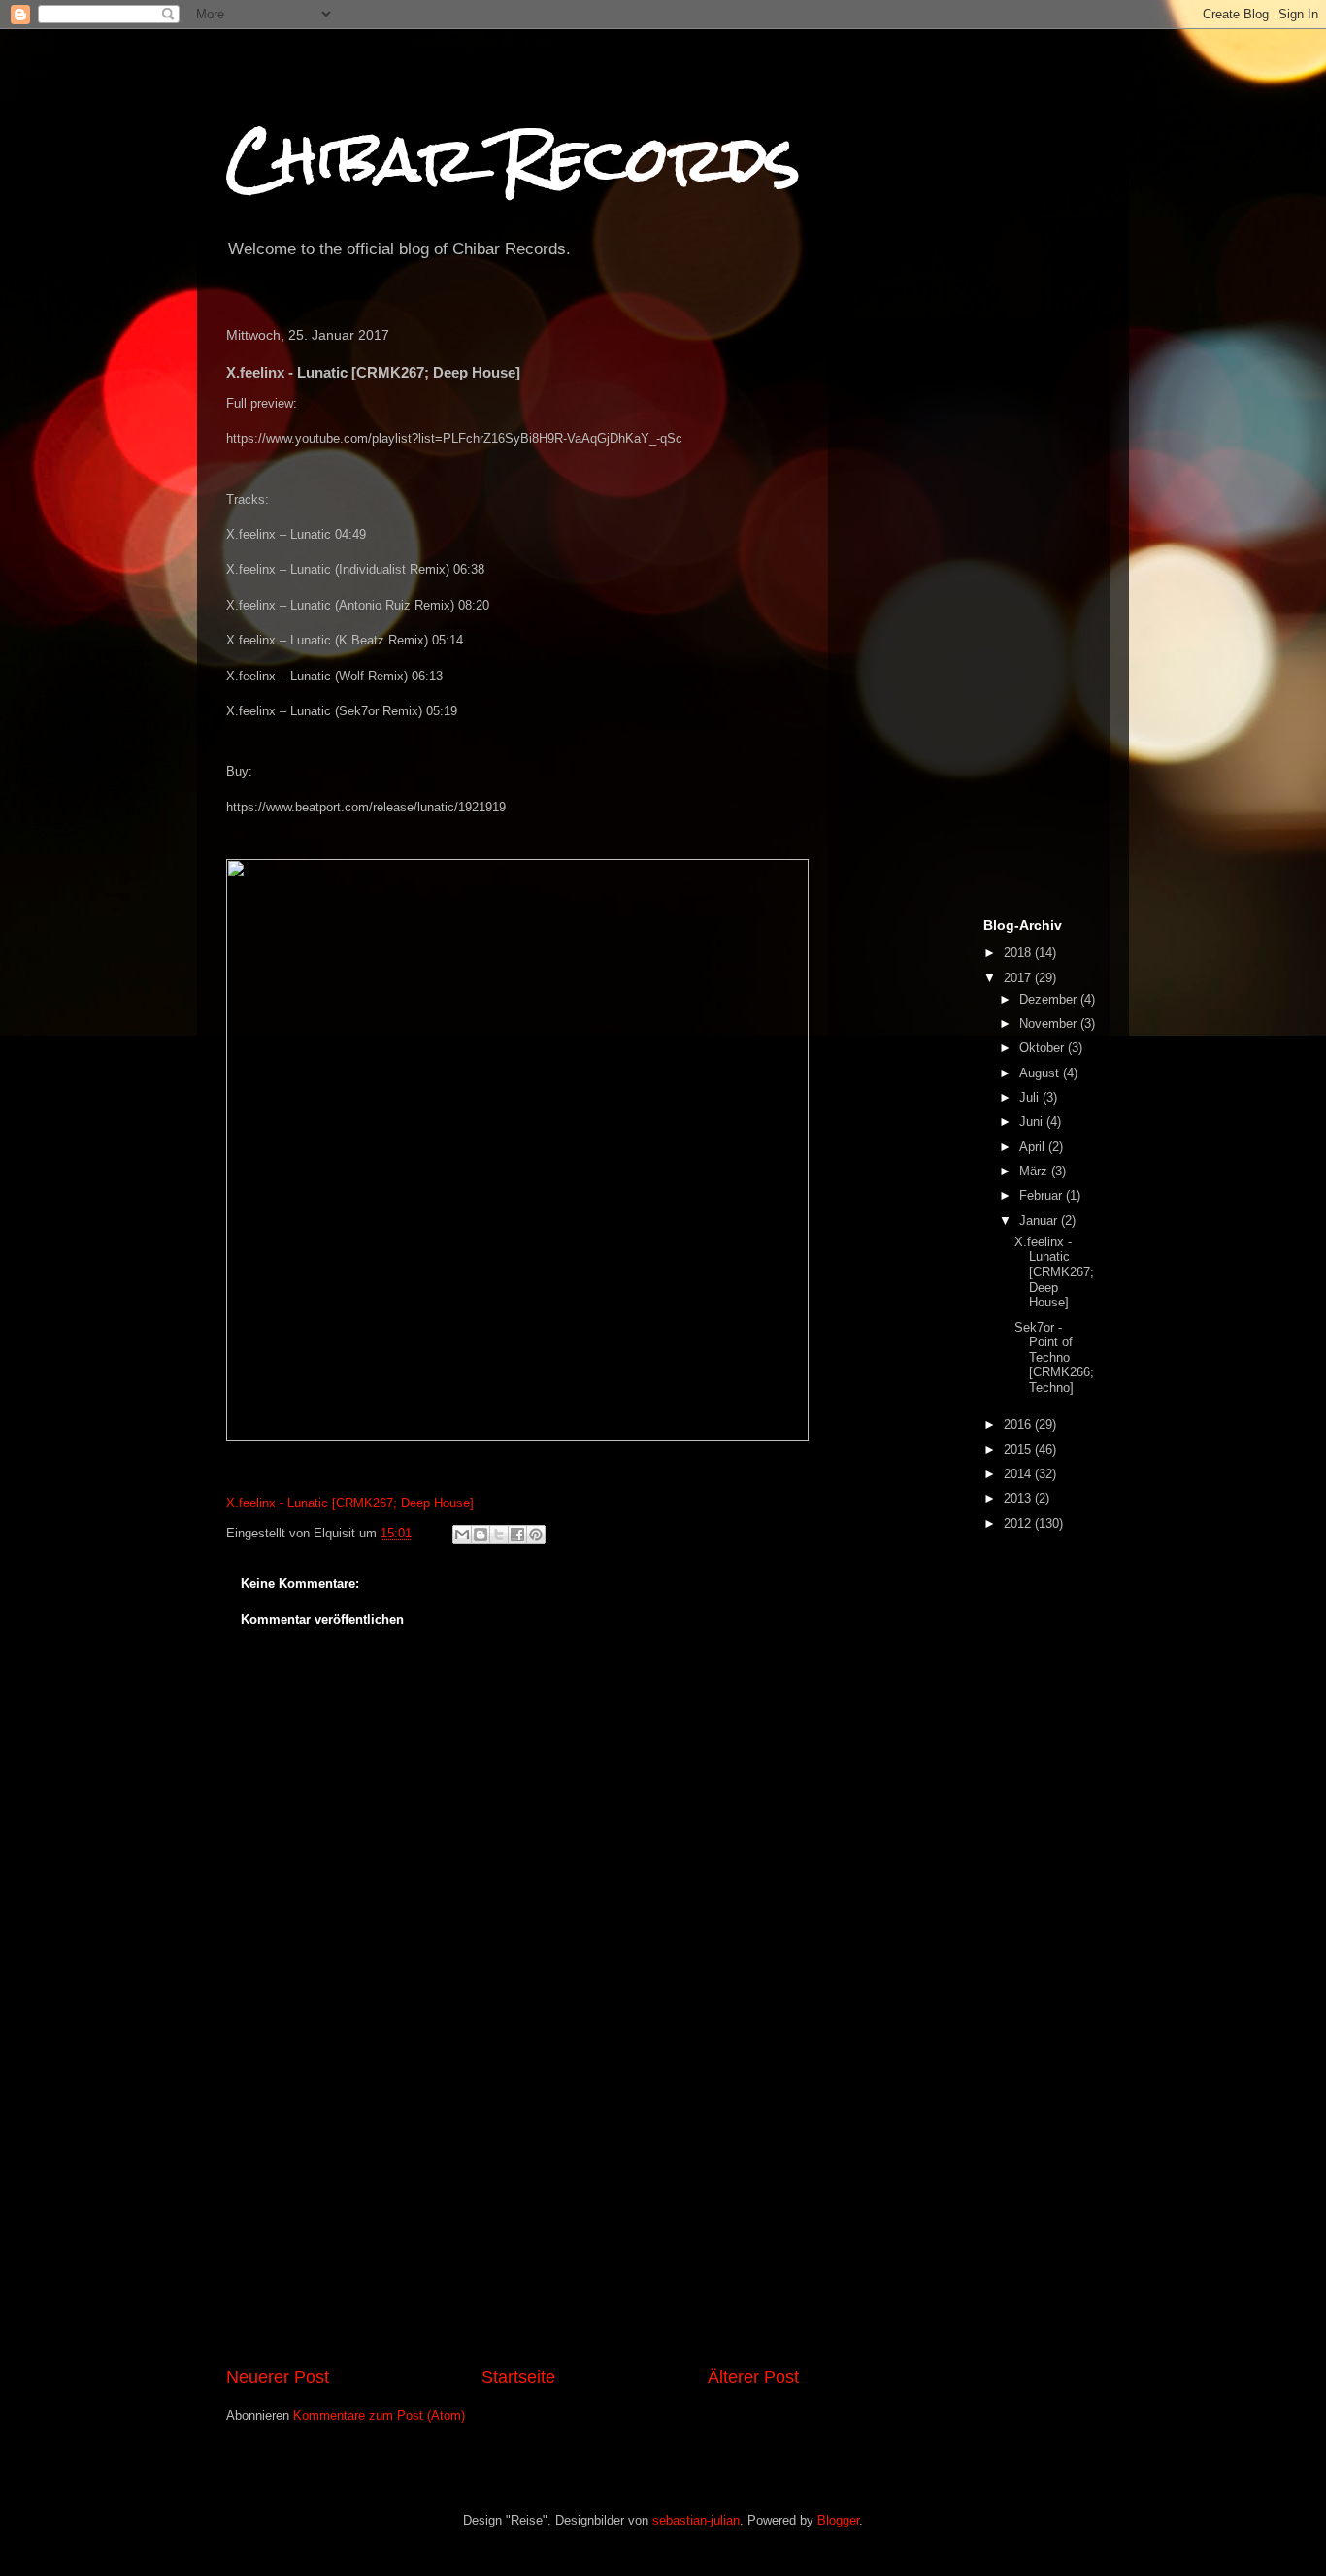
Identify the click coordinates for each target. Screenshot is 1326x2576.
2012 (1019, 1523)
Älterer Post (753, 2377)
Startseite (518, 2377)
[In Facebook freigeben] (517, 1535)
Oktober (1044, 1048)
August (1041, 1073)
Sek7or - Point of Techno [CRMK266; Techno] (1054, 1357)
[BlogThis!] (481, 1535)
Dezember (1050, 999)
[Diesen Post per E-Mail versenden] (462, 1535)
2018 (1019, 953)
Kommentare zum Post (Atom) (379, 2415)
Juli (1031, 1097)
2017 (1019, 978)
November (1050, 1024)
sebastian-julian (696, 2520)
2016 (1019, 1424)
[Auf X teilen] (499, 1535)
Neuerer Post (278, 2377)
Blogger (838, 2520)
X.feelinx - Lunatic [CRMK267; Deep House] (350, 1503)
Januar (1040, 1221)
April (1034, 1147)
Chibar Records (513, 159)
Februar (1043, 1195)
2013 (1019, 1498)
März (1035, 1171)
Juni (1033, 1122)
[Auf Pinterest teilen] (536, 1535)
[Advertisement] (513, 2219)
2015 (1019, 1450)
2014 (1019, 1474)
